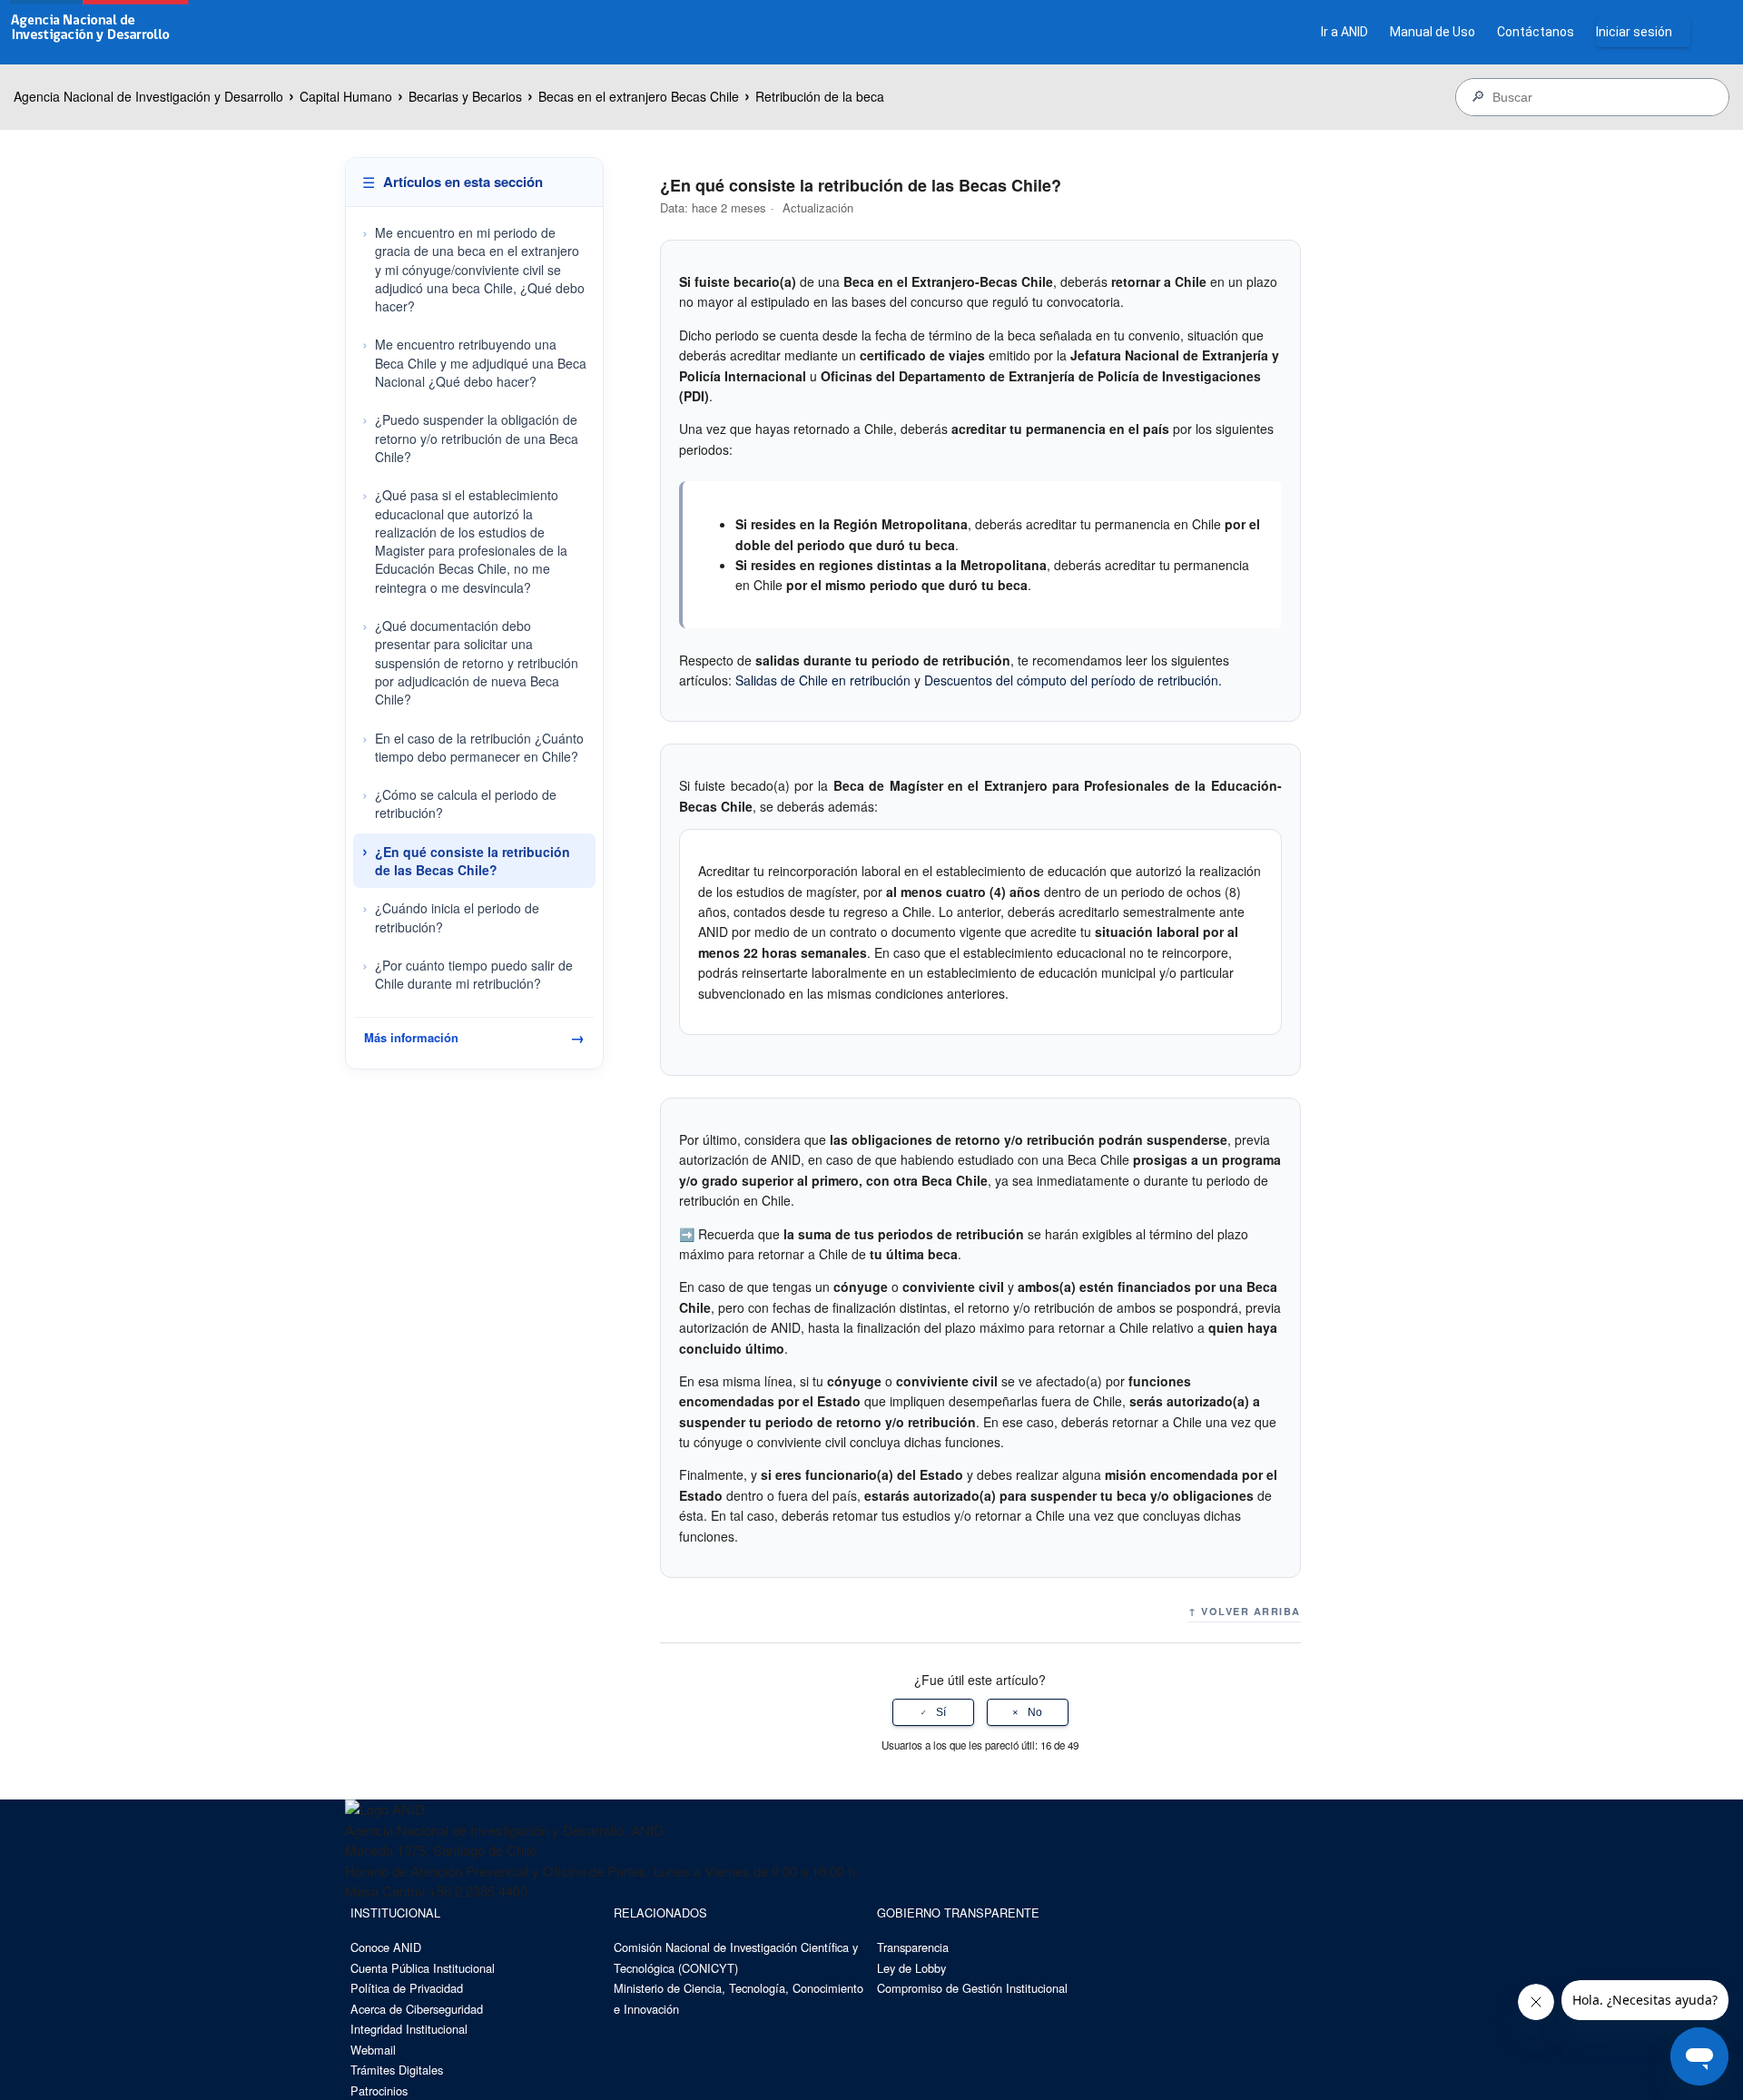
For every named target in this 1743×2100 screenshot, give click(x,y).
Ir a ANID (1344, 32)
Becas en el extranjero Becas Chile (639, 96)
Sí (941, 1712)
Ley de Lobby (911, 1968)
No (1035, 1712)
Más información (474, 1037)
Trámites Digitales (397, 2070)
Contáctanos (1536, 32)
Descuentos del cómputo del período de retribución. (1073, 680)
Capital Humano (346, 96)
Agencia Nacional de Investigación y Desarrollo (148, 96)
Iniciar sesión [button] (1634, 32)
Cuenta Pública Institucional (423, 1968)
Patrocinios (379, 2090)
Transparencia (913, 1947)
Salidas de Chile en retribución (823, 680)
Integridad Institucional (409, 2029)
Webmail (373, 2050)
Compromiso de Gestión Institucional (972, 1988)
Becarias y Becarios (465, 96)
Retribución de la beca (820, 96)
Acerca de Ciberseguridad (417, 2009)
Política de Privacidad (407, 1988)
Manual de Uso (1433, 32)
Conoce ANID (386, 1947)
